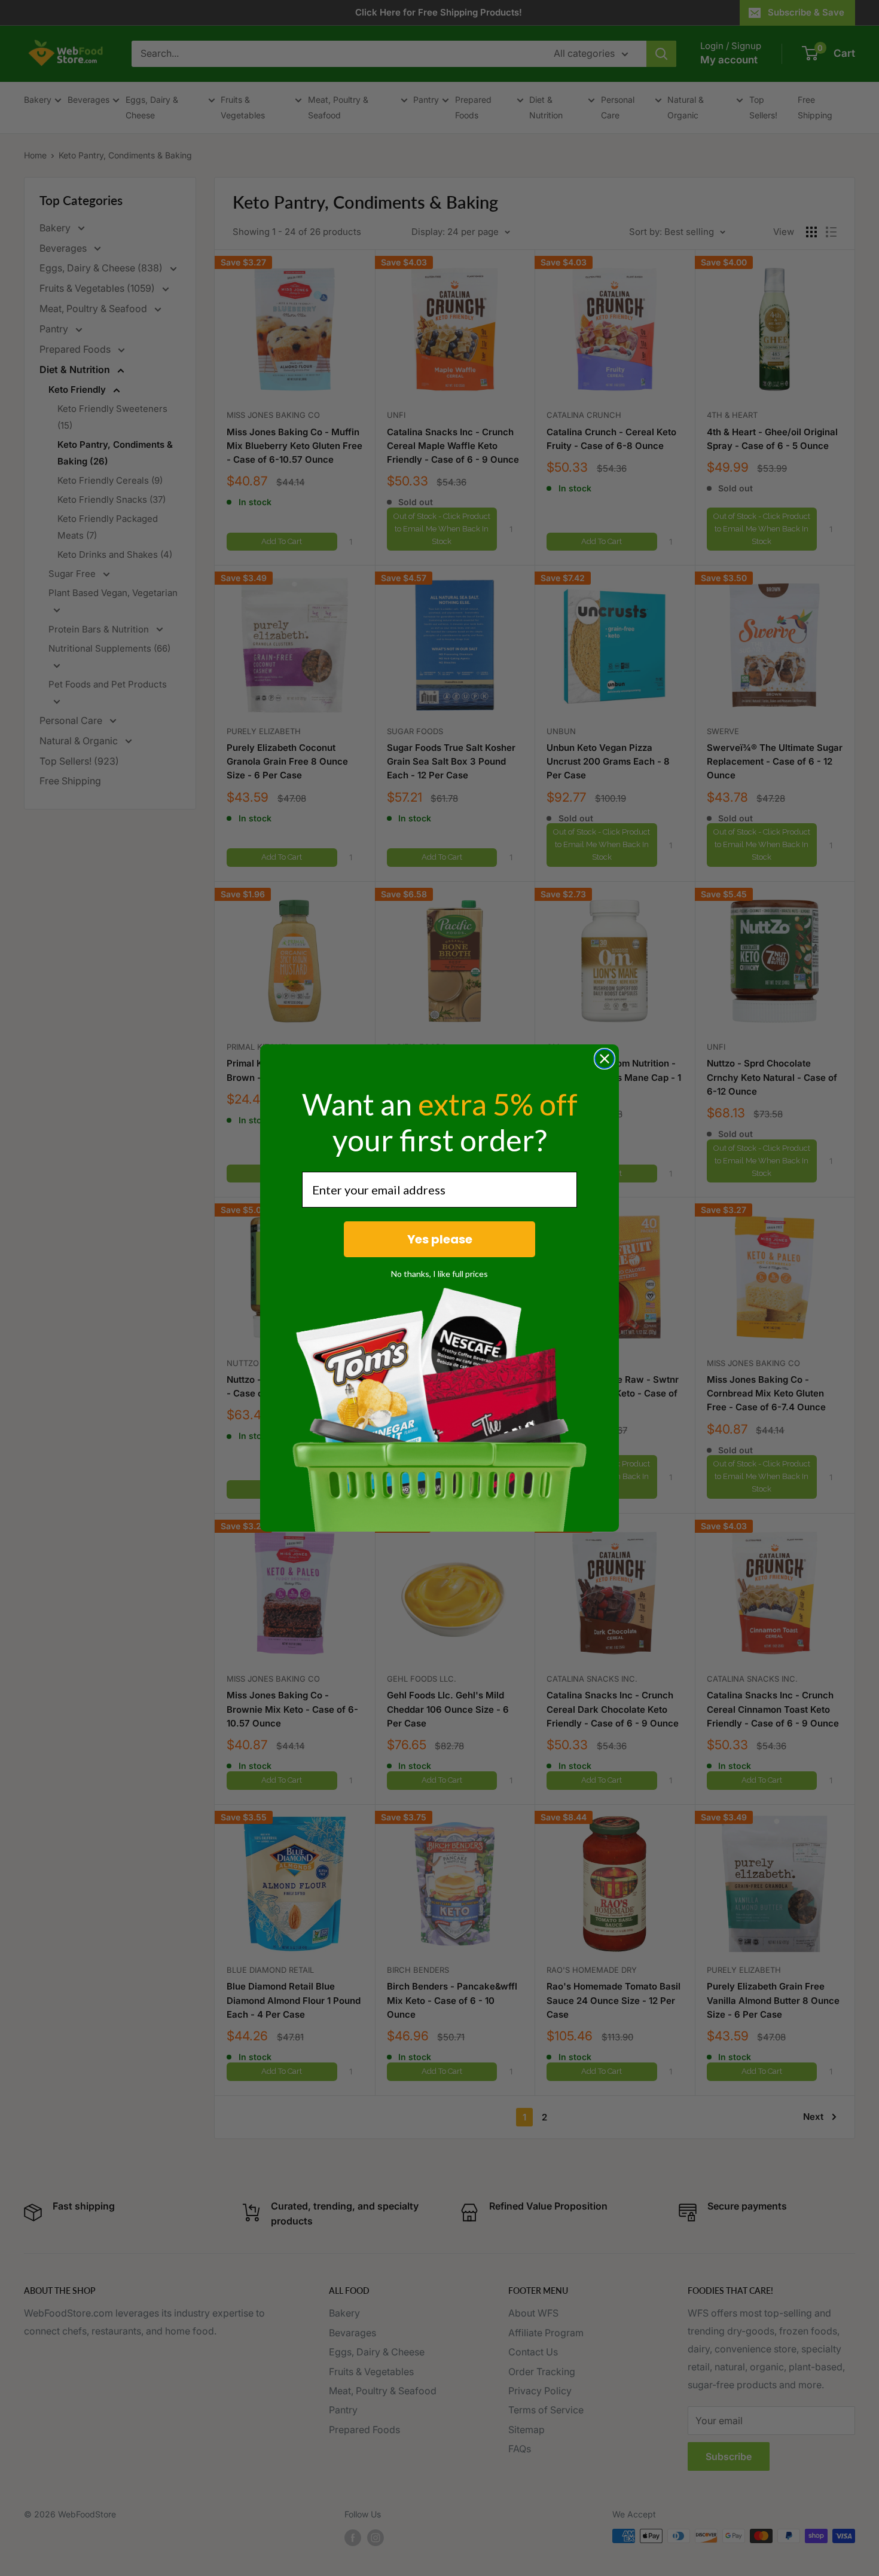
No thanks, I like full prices (439, 1274)
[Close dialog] (605, 1059)
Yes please (440, 1239)
